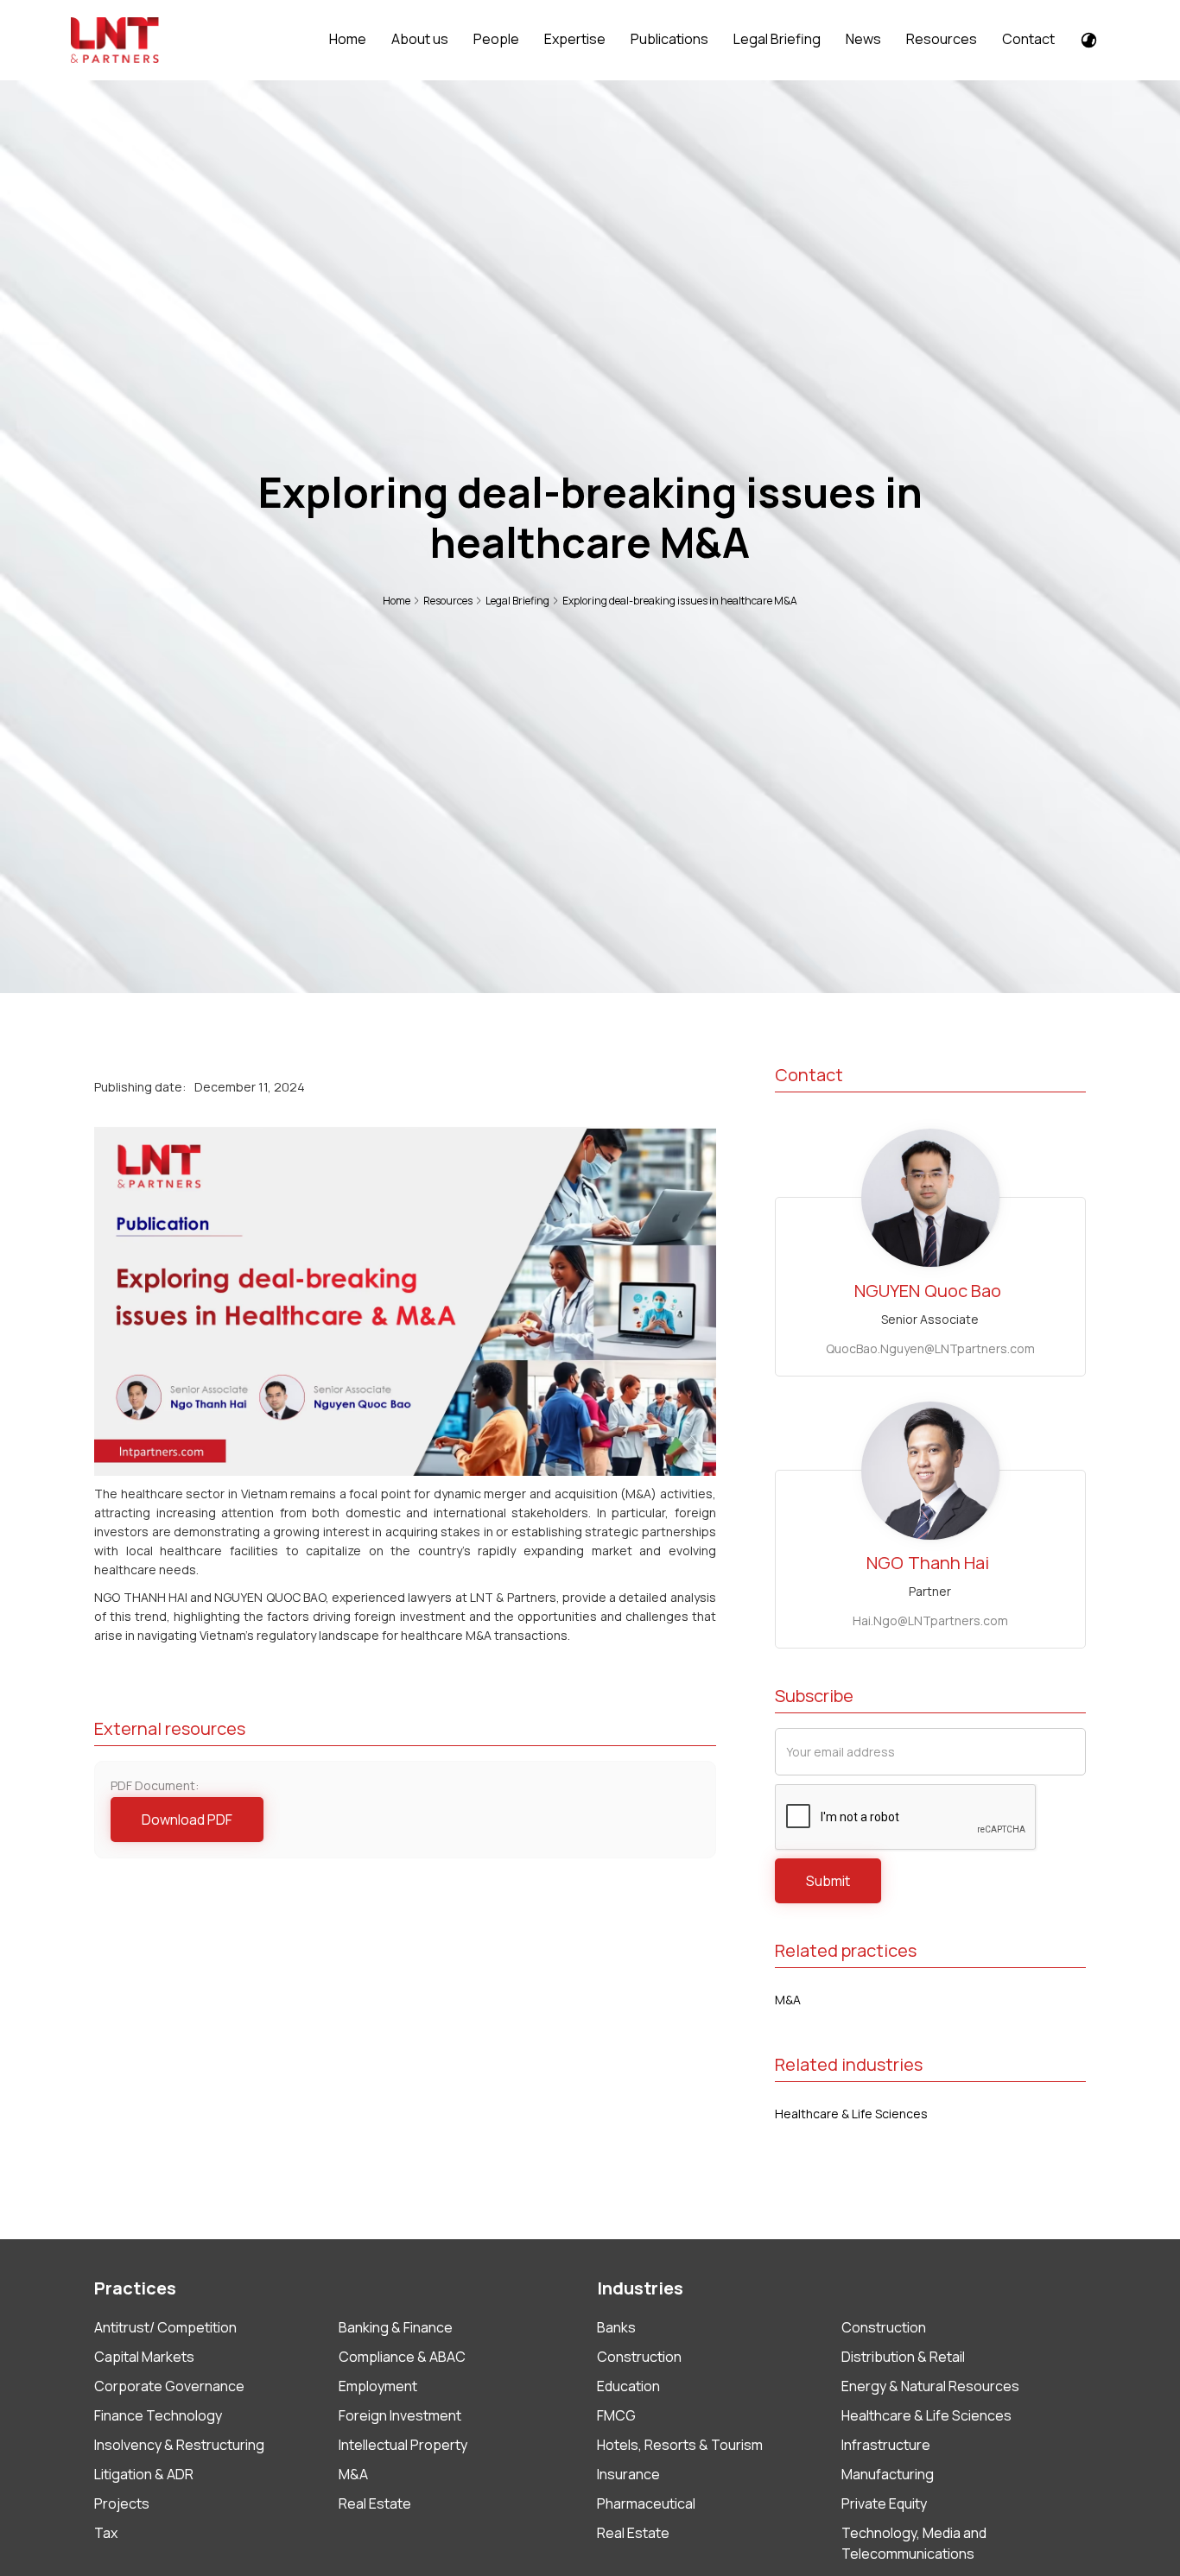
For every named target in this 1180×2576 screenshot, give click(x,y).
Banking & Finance (396, 2327)
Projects (122, 2503)
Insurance (628, 2474)
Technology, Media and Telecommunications (914, 2543)
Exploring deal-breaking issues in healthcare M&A (680, 601)
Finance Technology (158, 2415)
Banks (616, 2327)
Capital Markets (144, 2357)
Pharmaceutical (646, 2503)
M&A (788, 2000)
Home (348, 39)
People (496, 39)
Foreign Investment (400, 2415)
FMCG (616, 2415)
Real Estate (375, 2503)
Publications (669, 39)
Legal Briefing (777, 39)
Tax (106, 2533)
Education (628, 2386)
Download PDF (187, 1820)
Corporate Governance (169, 2386)
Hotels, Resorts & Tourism (680, 2445)
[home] (115, 41)
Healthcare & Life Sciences (851, 2114)
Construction (884, 2327)
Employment (378, 2386)
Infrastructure (886, 2445)
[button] (419, 39)
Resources (942, 39)
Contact (1028, 39)
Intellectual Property (403, 2445)
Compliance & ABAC (402, 2357)
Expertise (575, 39)
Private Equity (884, 2503)
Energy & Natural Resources (930, 2386)
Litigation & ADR (144, 2474)
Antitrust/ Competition (165, 2327)
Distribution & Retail (903, 2357)
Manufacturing (888, 2474)
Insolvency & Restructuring (179, 2445)
